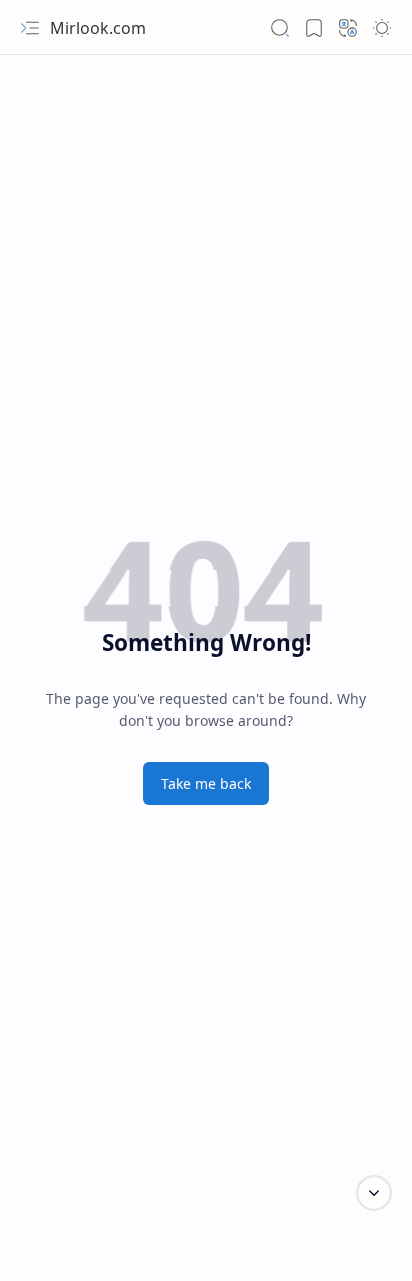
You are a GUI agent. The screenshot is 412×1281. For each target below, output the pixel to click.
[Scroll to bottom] (374, 1193)
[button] (30, 28)
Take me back (206, 783)
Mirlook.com (98, 28)
